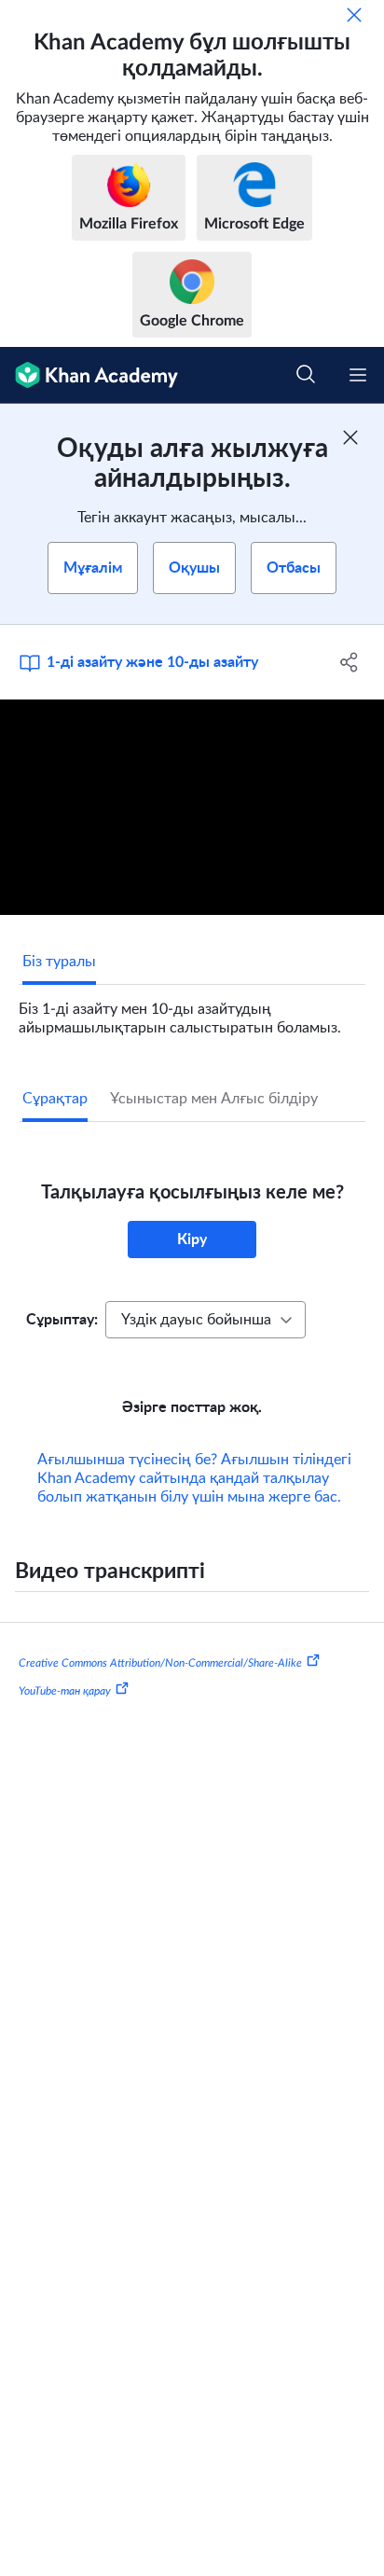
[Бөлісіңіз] (349, 662)
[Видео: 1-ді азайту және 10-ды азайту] (192, 808)
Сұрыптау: (62, 1320)
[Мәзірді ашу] (358, 375)
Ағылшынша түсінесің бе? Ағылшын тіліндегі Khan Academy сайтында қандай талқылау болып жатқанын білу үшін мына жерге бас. (194, 1504)
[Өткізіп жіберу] (354, 15)
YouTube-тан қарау (65, 1717)
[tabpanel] (192, 1011)
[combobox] (206, 1320)
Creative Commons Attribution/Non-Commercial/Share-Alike (160, 1689)
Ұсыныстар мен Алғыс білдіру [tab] (214, 1099)
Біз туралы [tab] (59, 962)
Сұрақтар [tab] (55, 1099)
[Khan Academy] (89, 375)
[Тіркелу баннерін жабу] (350, 437)
